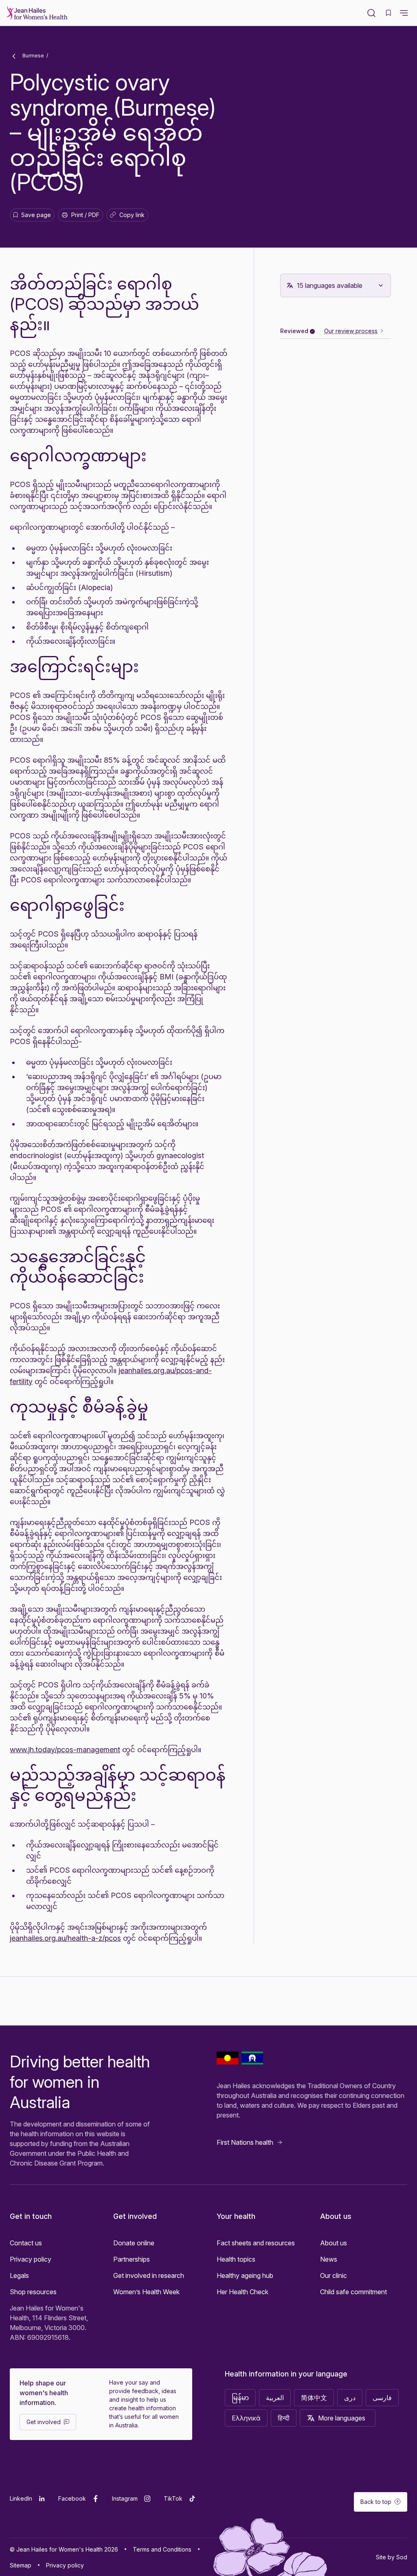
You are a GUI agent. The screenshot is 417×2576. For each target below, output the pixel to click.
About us (334, 2243)
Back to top (376, 2502)
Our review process (351, 331)
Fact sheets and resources (256, 2243)
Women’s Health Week (146, 2292)
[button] (404, 13)
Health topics (236, 2259)
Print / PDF (85, 215)
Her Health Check (243, 2292)
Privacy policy (31, 2259)
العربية (275, 2398)
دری (350, 2398)
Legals (19, 2275)
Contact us (26, 2243)
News (329, 2259)
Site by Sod (392, 2557)
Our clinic (334, 2275)
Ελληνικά (246, 2418)
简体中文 (314, 2398)
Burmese (33, 56)
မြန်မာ (240, 2398)
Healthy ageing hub (245, 2275)
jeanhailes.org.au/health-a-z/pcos (65, 1938)
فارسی (382, 2398)
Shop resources (33, 2292)
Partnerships (132, 2259)
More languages (342, 2418)
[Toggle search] (371, 13)
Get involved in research (149, 2275)
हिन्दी (284, 2418)
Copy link (129, 216)
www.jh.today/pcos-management (65, 1750)
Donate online (134, 2243)
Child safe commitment (353, 2292)
